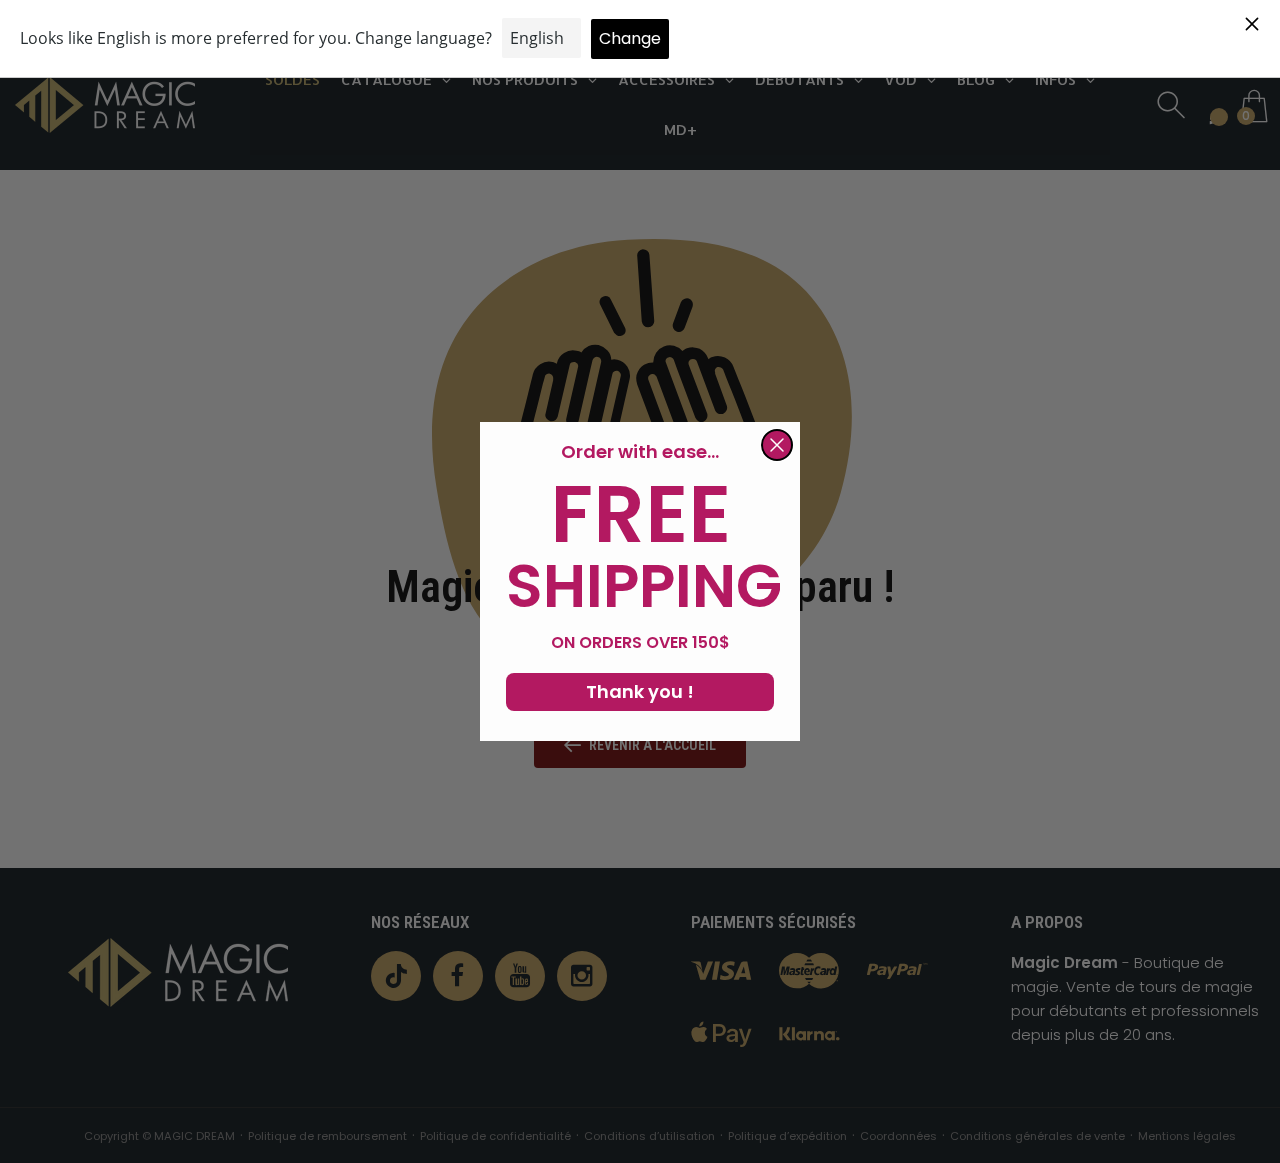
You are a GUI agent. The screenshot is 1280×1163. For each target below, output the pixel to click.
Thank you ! (640, 691)
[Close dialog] (777, 445)
